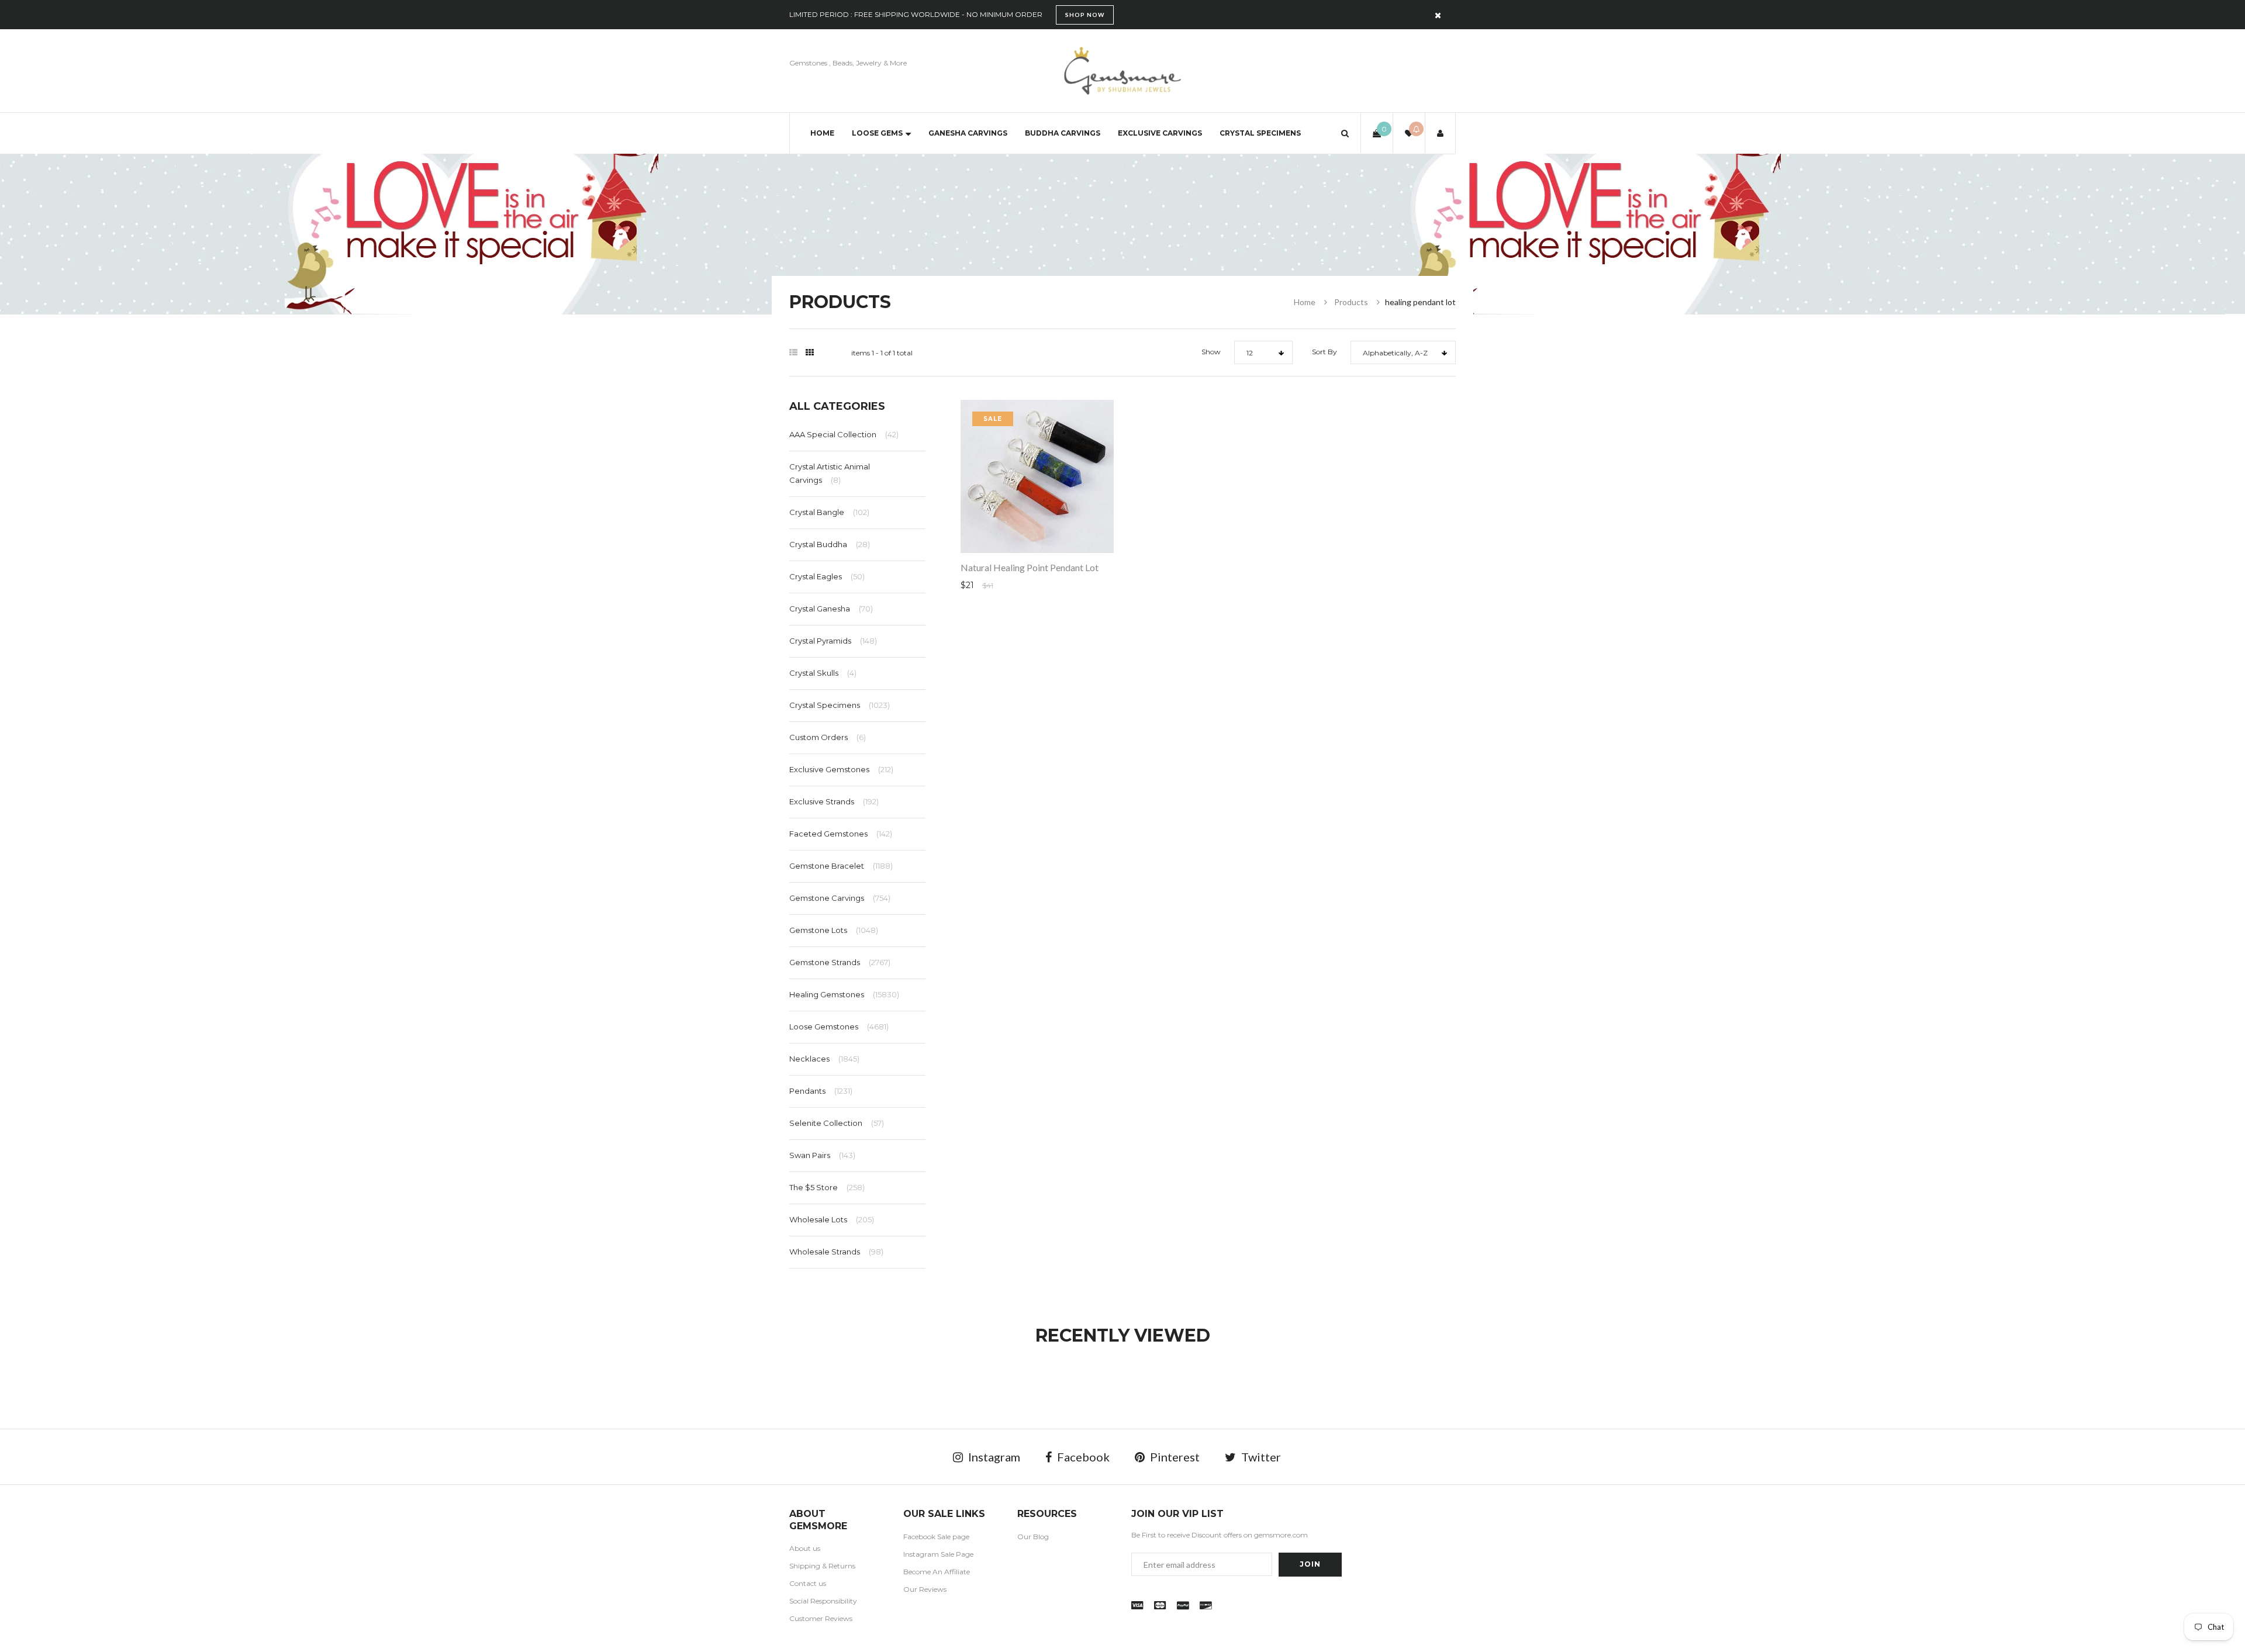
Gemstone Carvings (840, 898)
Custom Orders (828, 737)
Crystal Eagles (827, 576)
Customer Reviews (821, 1618)
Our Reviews (925, 1589)
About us (805, 1548)
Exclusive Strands (834, 801)
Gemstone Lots (834, 930)
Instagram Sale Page (938, 1554)
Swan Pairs (822, 1155)
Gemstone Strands (840, 962)
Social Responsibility (823, 1601)
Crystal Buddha (830, 544)
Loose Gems (877, 133)
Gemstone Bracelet (841, 866)
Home (822, 133)
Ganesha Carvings (968, 133)
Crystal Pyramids (833, 641)
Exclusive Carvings (1160, 133)
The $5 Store (827, 1187)
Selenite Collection (837, 1123)
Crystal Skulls (823, 673)
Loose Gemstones (839, 1027)
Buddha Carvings (1063, 133)
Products (1351, 302)
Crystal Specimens (1260, 133)
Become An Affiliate (937, 1572)
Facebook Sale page (936, 1537)
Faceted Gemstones (841, 834)
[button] (1345, 133)
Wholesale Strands (836, 1252)
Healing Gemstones (844, 994)
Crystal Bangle (829, 512)
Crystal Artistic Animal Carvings (830, 473)
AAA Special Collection (844, 434)
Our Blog (1033, 1537)
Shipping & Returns (822, 1566)
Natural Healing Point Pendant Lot (1030, 567)
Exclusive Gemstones (841, 769)
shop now (1085, 15)
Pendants (821, 1091)
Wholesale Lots (832, 1219)
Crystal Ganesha (831, 609)
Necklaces (824, 1059)
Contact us (808, 1583)
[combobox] (1263, 352)
